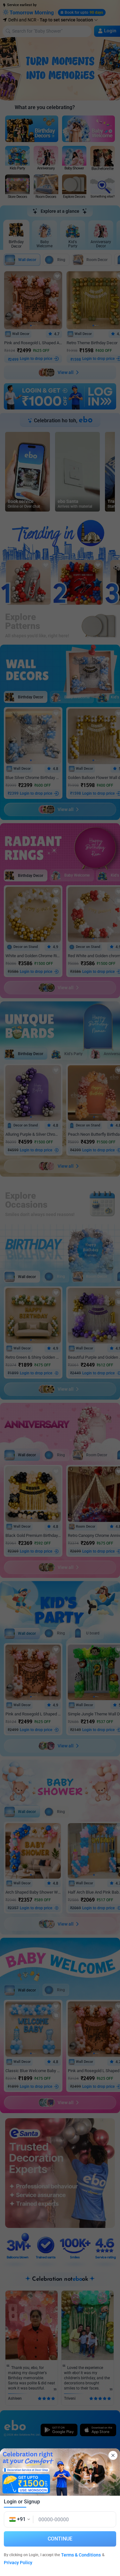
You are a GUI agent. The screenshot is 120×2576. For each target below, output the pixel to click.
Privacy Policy (18, 2563)
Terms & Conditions (81, 2555)
